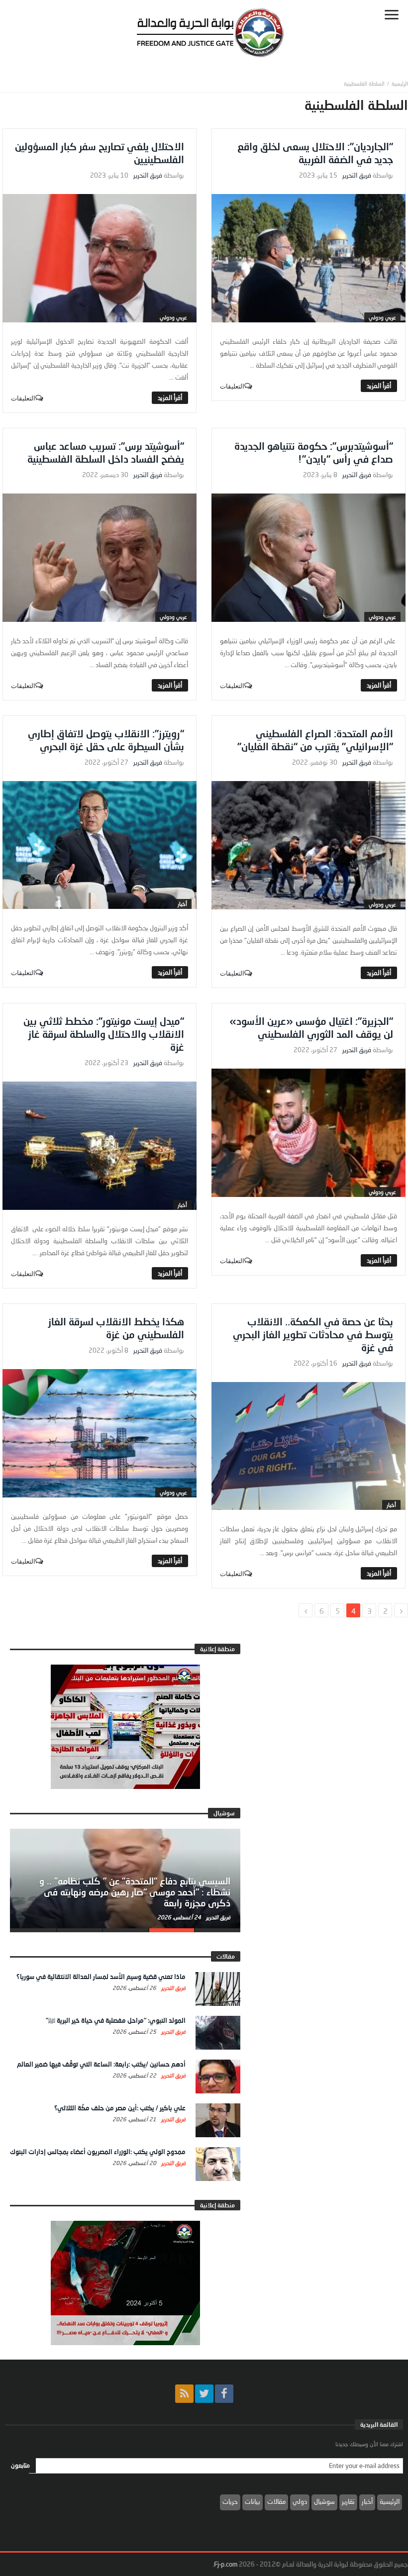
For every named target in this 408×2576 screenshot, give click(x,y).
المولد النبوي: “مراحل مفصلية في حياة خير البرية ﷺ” (116, 2020)
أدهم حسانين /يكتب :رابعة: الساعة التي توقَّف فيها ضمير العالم (101, 2064)
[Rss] (184, 2394)
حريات (230, 2501)
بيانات (253, 2501)
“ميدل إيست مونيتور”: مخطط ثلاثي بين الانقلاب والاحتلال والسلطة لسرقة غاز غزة (104, 1034)
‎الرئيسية (400, 83)
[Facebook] (224, 2394)
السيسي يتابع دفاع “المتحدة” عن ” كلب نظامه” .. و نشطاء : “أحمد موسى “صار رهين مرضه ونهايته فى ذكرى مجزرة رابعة (135, 1892)
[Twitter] (204, 2394)
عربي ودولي (382, 317)
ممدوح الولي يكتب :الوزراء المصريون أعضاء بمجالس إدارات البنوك (98, 2152)
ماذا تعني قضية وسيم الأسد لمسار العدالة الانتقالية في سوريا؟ (101, 1977)
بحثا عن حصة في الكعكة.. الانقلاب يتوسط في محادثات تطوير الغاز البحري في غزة (313, 1334)
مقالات (276, 2501)
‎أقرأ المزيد (379, 386)
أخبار (182, 904)
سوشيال (324, 2501)
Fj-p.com (226, 2564)
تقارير (348, 2501)
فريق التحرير (357, 175)
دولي (300, 2501)
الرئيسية (390, 2501)
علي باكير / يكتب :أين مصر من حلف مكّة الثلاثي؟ (120, 2108)
